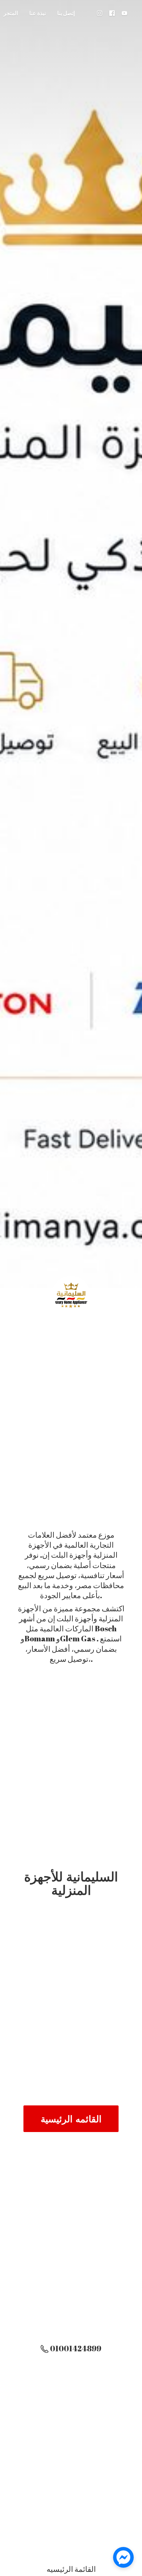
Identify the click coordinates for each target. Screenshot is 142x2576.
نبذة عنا (38, 13)
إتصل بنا (66, 13)
